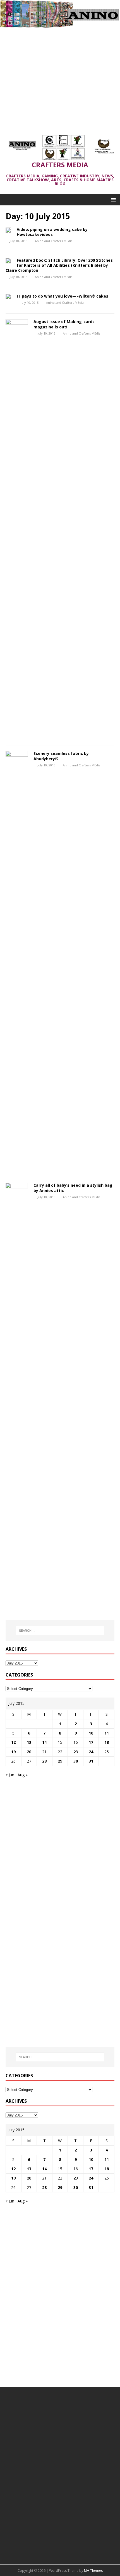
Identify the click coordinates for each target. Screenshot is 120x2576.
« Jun (10, 1775)
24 (91, 1752)
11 (107, 1733)
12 (13, 1742)
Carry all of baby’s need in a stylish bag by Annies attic (73, 1188)
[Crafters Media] (60, 25)
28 (44, 1761)
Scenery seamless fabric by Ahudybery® (61, 756)
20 (29, 1752)
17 (91, 1742)
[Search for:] (60, 1631)
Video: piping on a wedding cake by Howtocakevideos (52, 232)
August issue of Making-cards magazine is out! (64, 324)
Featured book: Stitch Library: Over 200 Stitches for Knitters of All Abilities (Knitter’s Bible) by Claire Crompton (59, 265)
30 (76, 1761)
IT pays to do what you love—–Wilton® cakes (63, 296)
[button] (112, 199)
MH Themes (93, 2571)
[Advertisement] (60, 79)
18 (107, 1742)
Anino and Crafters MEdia (54, 241)
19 (13, 1752)
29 (60, 1761)
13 (29, 1742)
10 (91, 1733)
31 (91, 1761)
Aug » (23, 1775)
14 (44, 1742)
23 (76, 1752)
